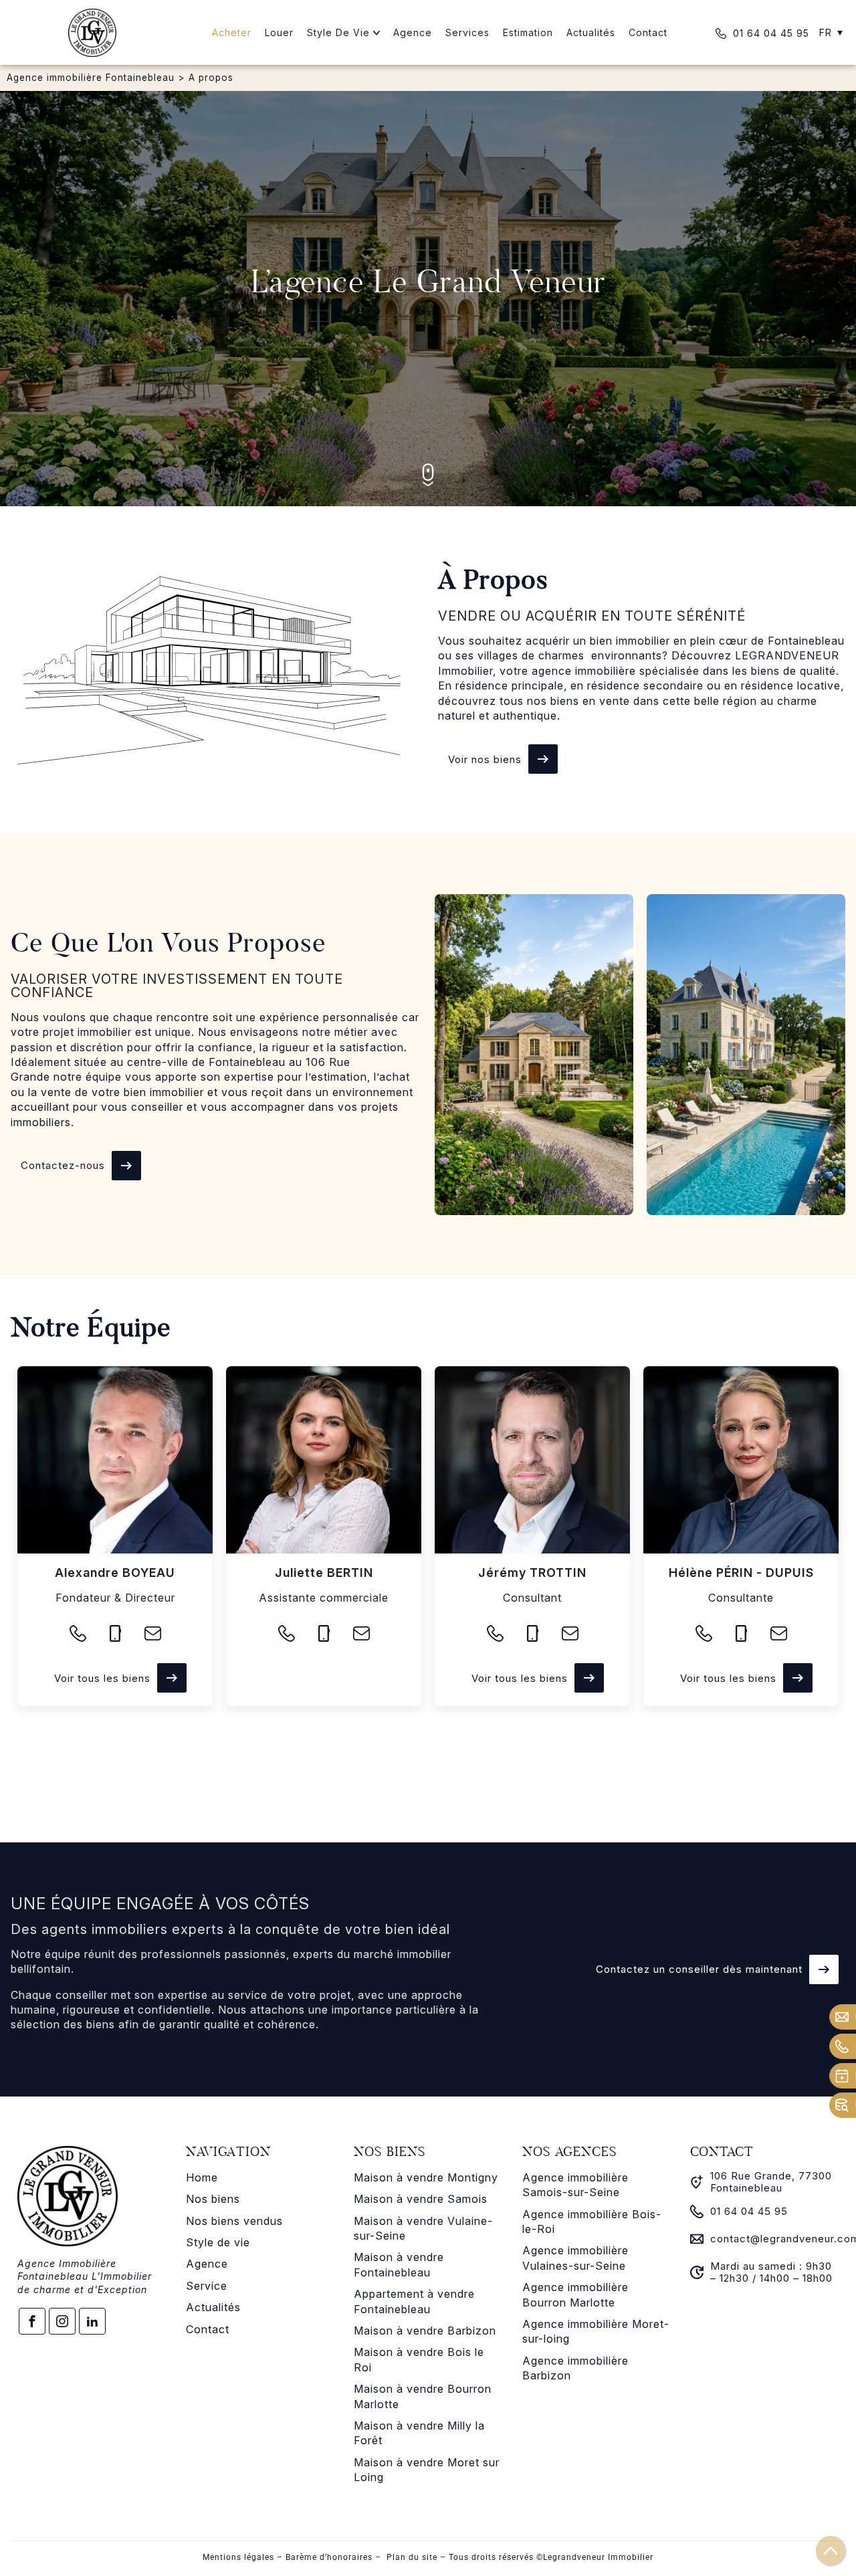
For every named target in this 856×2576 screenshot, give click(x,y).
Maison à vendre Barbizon (425, 2331)
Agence (207, 2264)
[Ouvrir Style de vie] (377, 32)
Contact (208, 2329)
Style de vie (218, 2242)
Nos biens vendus (234, 2221)
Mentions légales (238, 2557)
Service (207, 2286)
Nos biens (213, 2199)
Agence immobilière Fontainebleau (91, 78)
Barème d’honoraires (329, 2557)
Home (202, 2177)
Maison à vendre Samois (421, 2199)
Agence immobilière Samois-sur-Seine (575, 2185)
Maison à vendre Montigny (426, 2177)
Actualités (213, 2307)
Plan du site (412, 2557)
